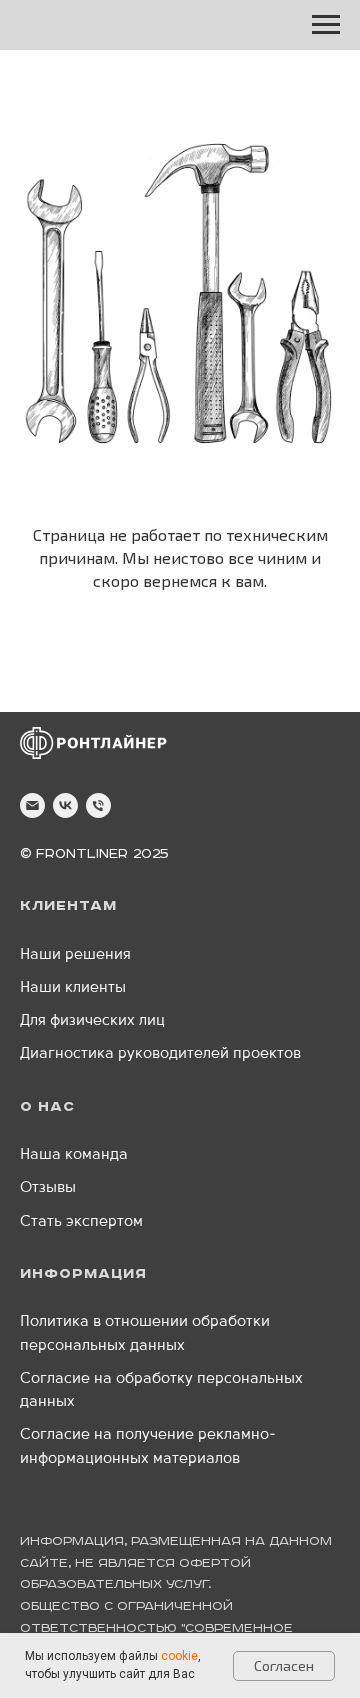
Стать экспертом (81, 1222)
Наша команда (74, 1155)
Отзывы (48, 1188)
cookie (179, 1656)
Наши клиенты (73, 988)
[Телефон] (98, 805)
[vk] (65, 805)
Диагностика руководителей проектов (160, 1054)
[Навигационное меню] (326, 25)
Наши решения (75, 955)
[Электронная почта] (32, 805)
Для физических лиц (92, 1021)
